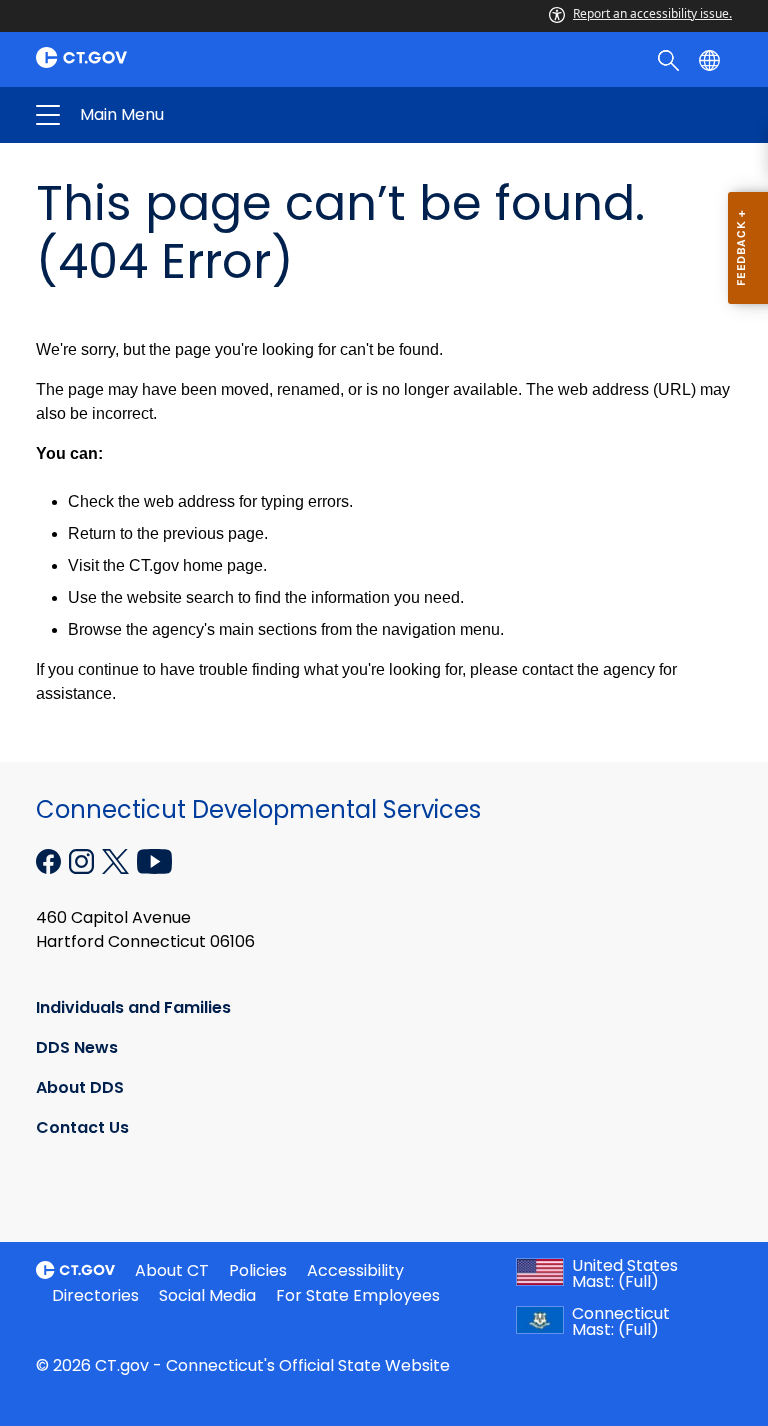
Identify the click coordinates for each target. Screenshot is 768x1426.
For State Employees (358, 1295)
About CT (172, 1270)
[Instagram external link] (83, 860)
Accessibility (355, 1270)
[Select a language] (711, 59)
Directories (95, 1295)
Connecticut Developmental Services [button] (228, 115)
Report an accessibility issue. (652, 13)
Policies (258, 1270)
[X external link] (117, 860)
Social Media (207, 1295)
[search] (670, 59)
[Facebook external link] (50, 860)
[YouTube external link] (154, 860)
